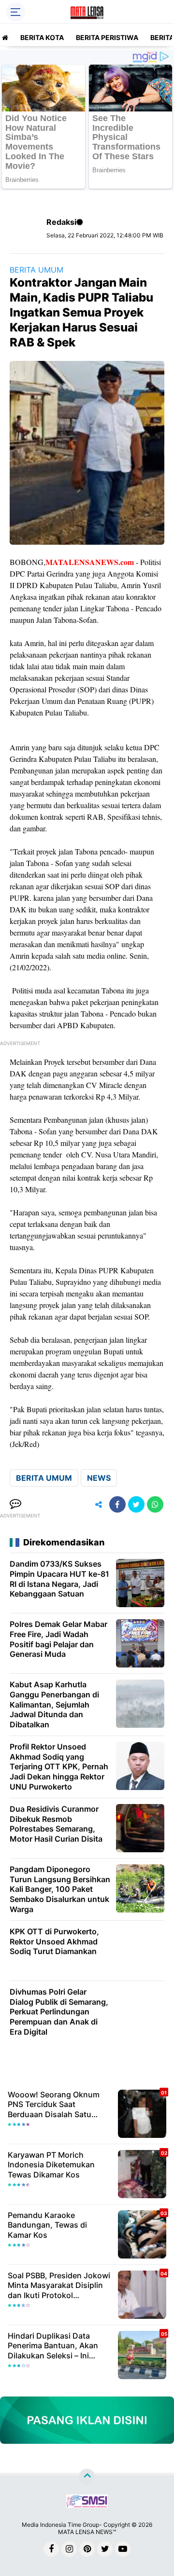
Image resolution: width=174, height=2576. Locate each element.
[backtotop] (87, 2477)
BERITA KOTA (42, 37)
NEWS (99, 1478)
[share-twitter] (136, 1504)
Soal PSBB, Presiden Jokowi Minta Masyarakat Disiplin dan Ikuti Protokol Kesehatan (59, 2286)
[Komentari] (15, 1504)
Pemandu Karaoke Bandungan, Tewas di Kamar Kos (47, 2225)
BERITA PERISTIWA (107, 37)
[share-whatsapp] (155, 1504)
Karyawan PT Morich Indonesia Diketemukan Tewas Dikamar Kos (51, 2165)
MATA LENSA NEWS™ (87, 2532)
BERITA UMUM (36, 270)
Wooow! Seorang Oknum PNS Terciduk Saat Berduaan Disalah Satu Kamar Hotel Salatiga (54, 2105)
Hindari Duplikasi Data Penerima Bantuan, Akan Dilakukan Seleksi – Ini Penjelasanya (53, 2346)
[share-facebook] (117, 1504)
